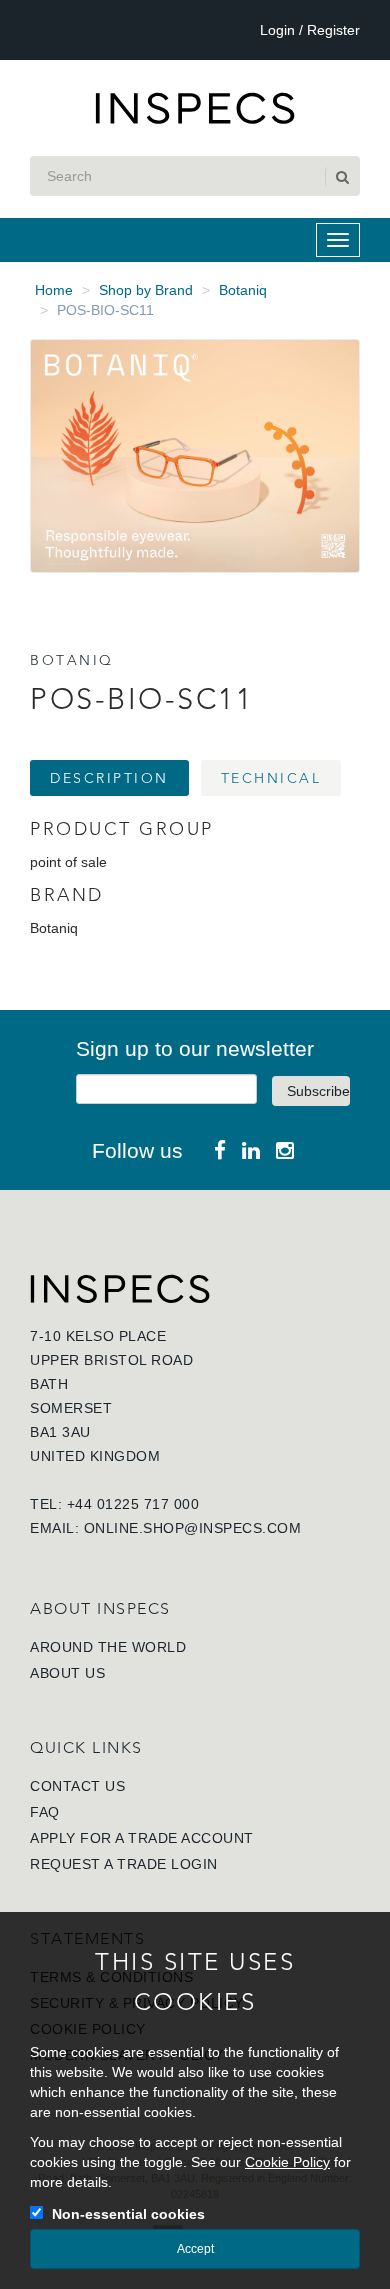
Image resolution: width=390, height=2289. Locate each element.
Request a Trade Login (124, 1864)
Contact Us (77, 1786)
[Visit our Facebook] (220, 1150)
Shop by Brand (146, 290)
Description (109, 778)
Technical (271, 778)
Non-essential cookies (128, 2214)
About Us (67, 1673)
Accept (195, 2249)
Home (54, 290)
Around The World (108, 1647)
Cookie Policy (287, 2162)
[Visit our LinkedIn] (251, 1150)
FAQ (45, 1812)
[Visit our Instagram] (285, 1150)
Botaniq (243, 290)
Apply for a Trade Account (142, 1838)
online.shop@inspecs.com (193, 1528)
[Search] (341, 177)
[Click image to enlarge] (195, 456)
